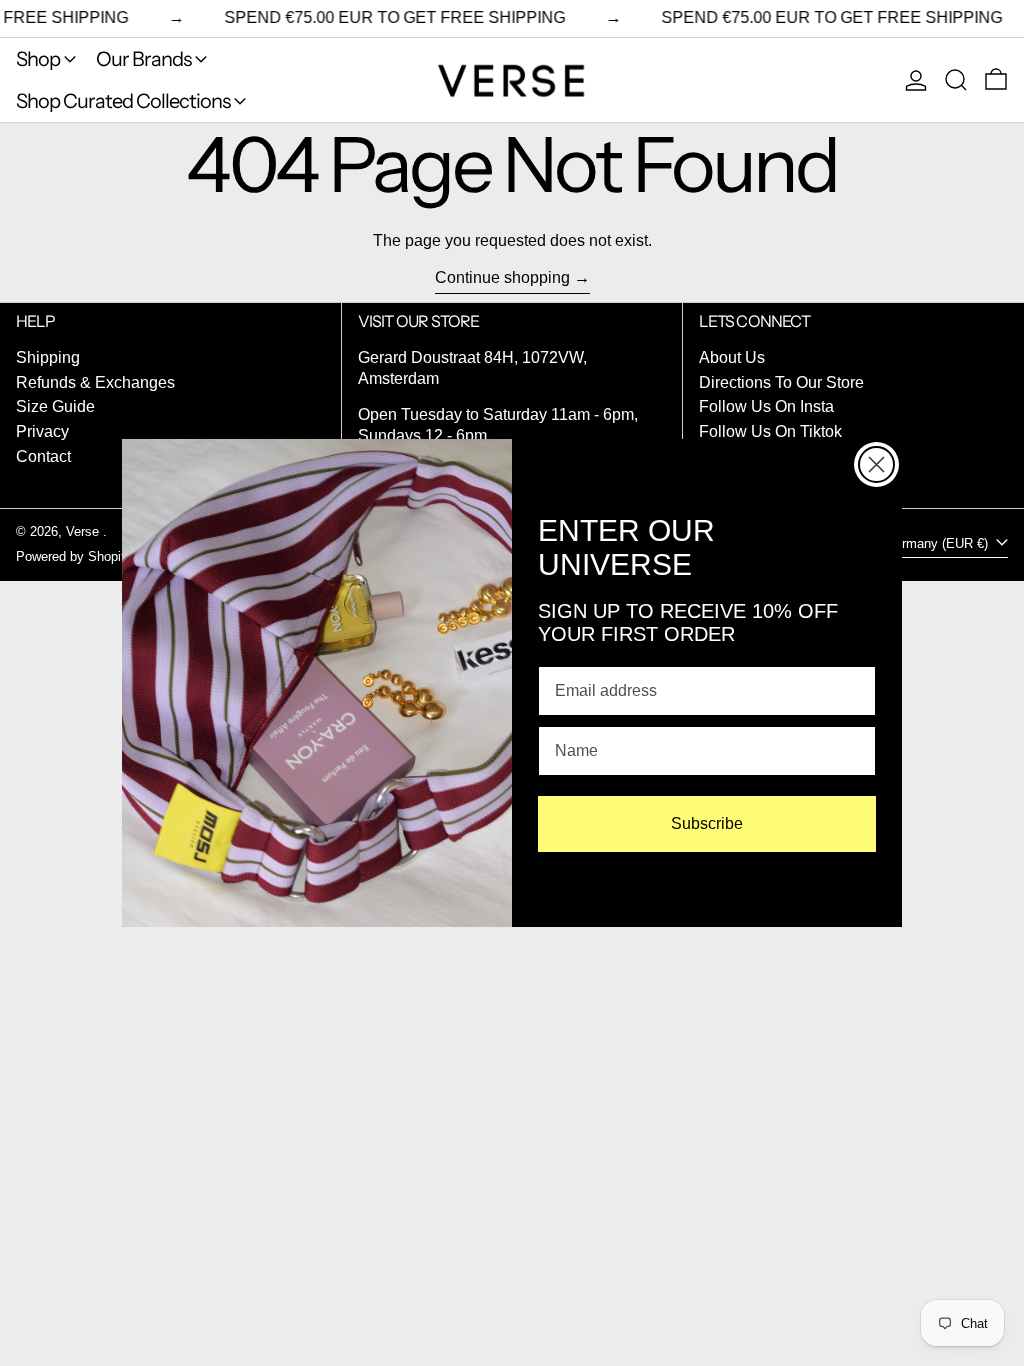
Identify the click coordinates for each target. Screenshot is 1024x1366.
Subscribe (707, 823)
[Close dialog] (876, 464)
